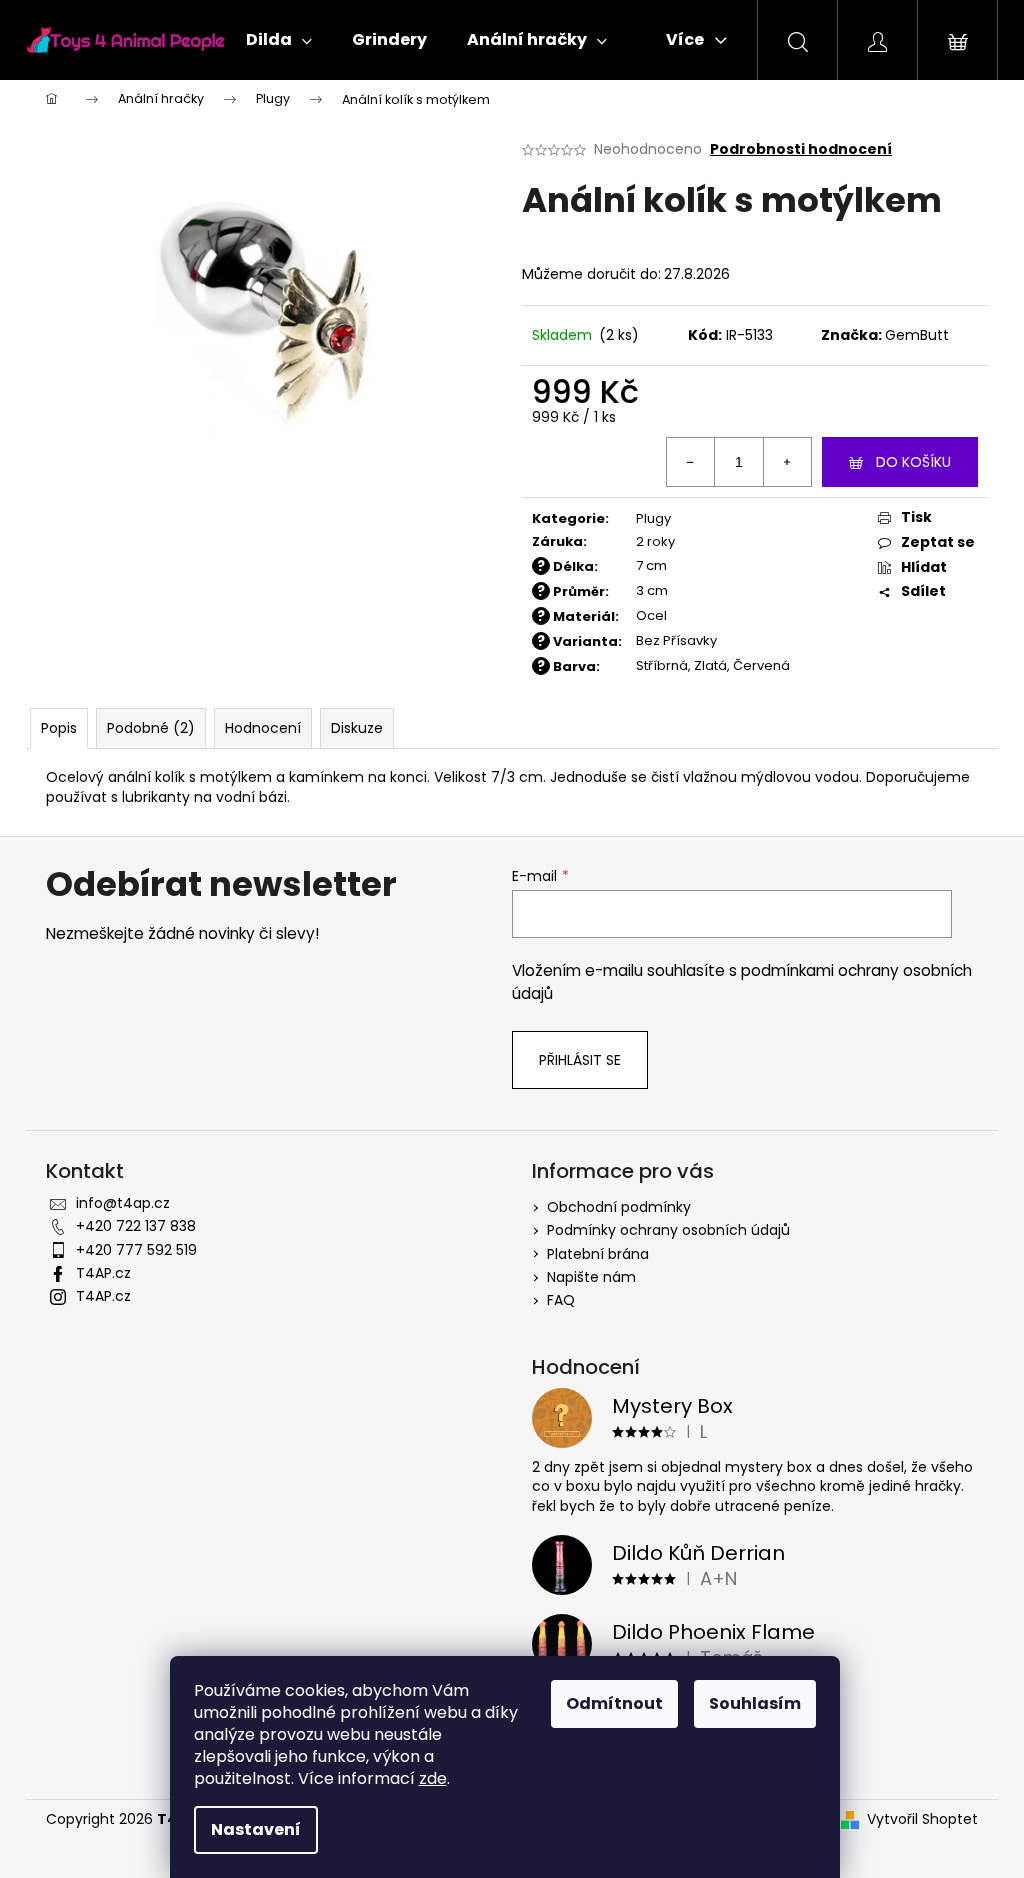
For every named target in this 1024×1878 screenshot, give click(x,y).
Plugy (653, 518)
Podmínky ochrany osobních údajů (668, 1230)
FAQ (561, 1300)
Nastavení (256, 1829)
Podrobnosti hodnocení (801, 149)
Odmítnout (614, 1703)
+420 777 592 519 (136, 1250)
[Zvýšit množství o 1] (787, 462)
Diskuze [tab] (357, 728)
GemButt (917, 335)
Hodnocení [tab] (263, 728)
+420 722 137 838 (136, 1226)
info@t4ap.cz (123, 1203)
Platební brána (598, 1254)
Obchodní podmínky (619, 1207)
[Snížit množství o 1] (691, 462)
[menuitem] (279, 40)
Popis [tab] (59, 728)
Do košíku (913, 462)
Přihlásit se (580, 1060)
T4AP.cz (103, 1273)
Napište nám (591, 1277)
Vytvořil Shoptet (922, 1819)
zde (433, 1778)
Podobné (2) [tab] (151, 728)
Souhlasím (755, 1703)
